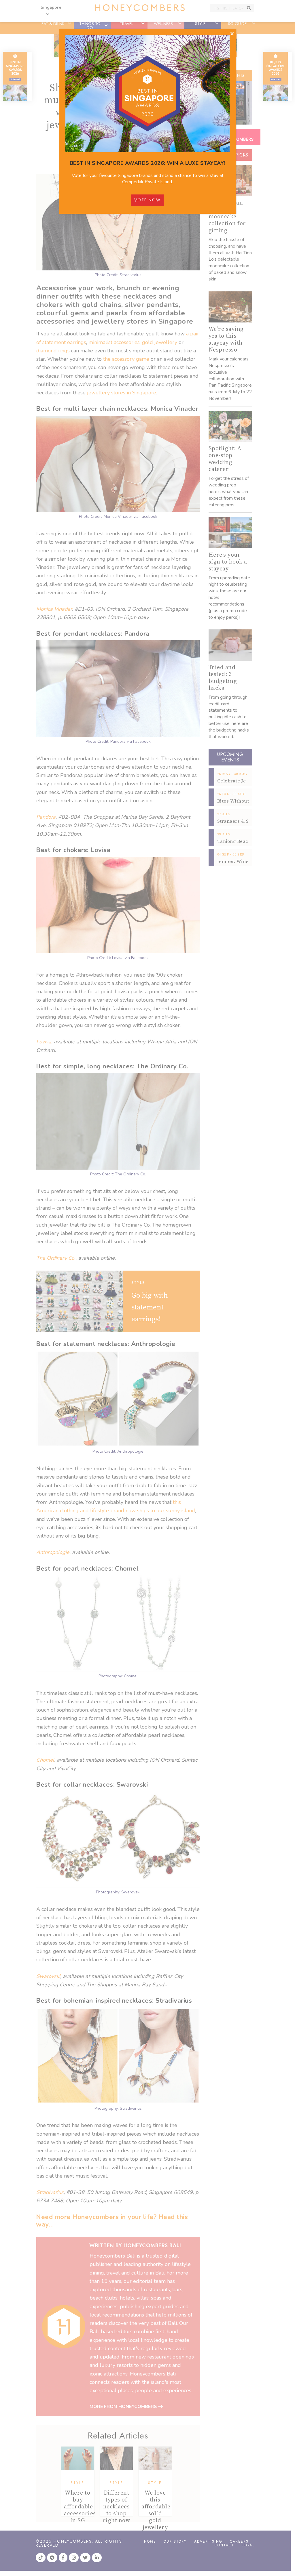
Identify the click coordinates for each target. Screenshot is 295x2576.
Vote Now (147, 200)
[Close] (232, 34)
